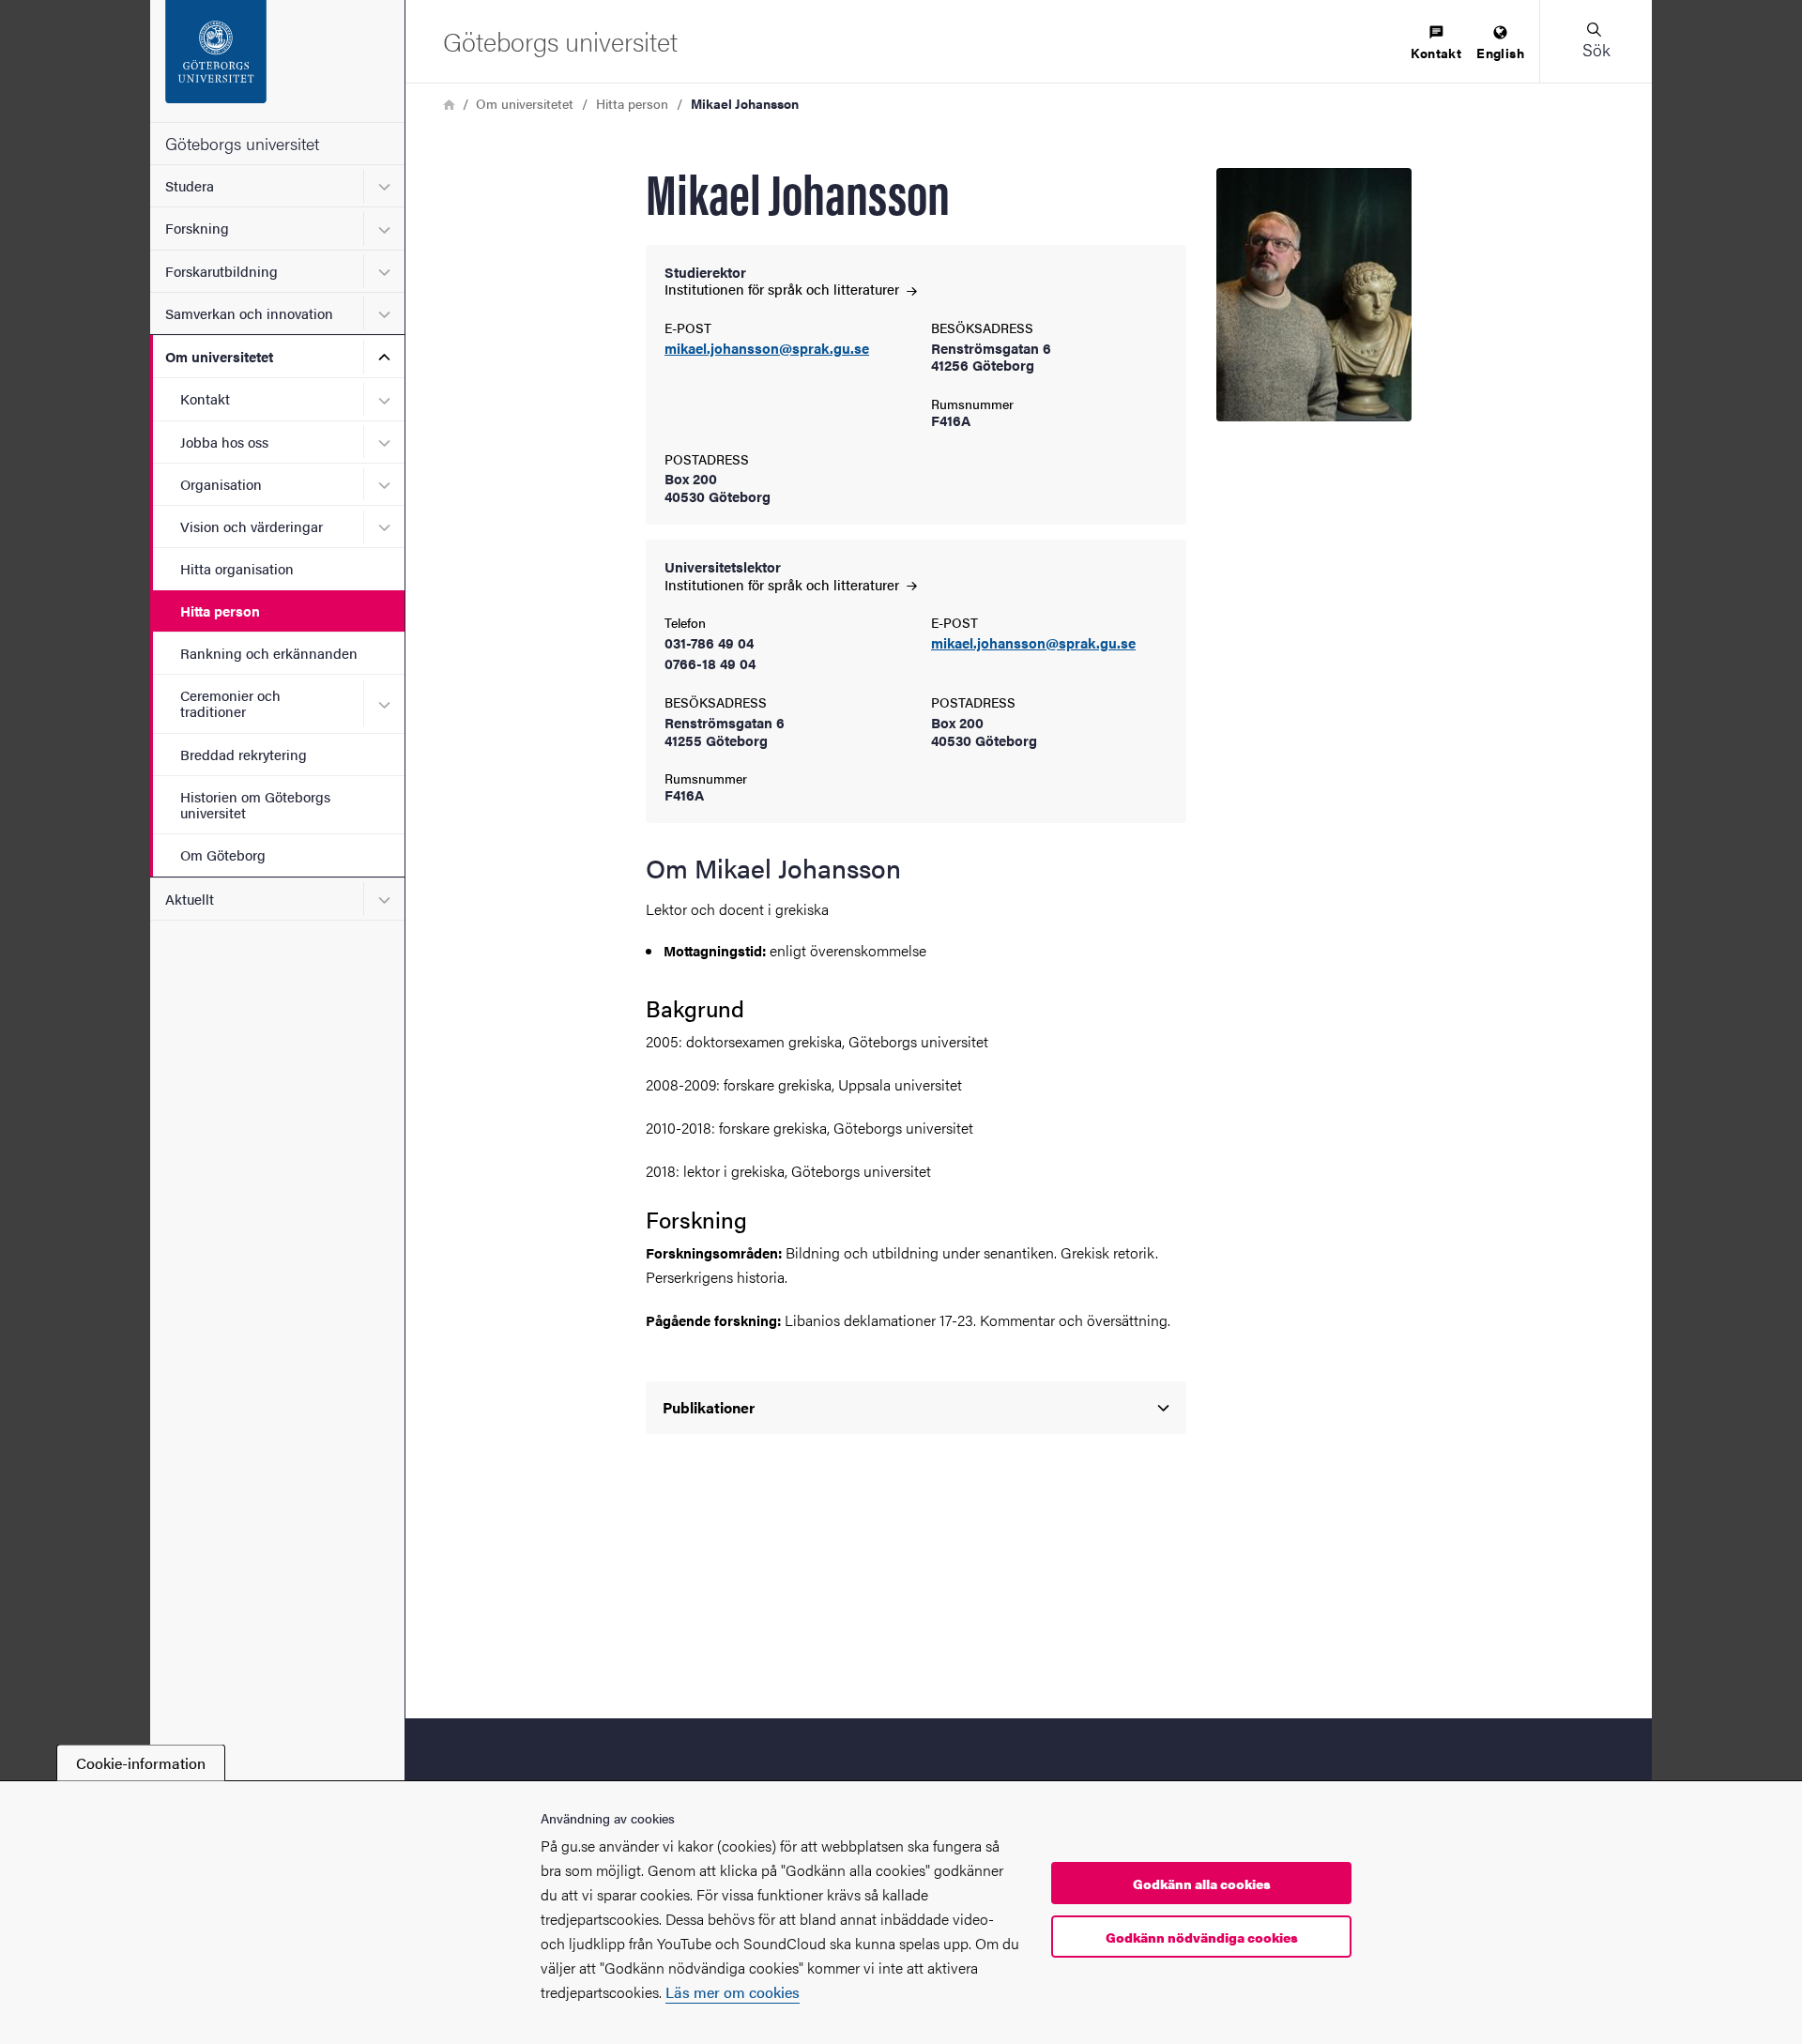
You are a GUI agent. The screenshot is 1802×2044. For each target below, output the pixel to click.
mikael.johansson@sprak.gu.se (767, 349)
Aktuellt (190, 899)
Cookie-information (141, 1763)
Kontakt (205, 398)
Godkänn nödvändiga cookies (1202, 1937)
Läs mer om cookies (733, 1992)
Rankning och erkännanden (269, 653)
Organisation (221, 484)
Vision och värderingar (252, 526)
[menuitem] (1436, 44)
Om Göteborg (223, 854)
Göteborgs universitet (242, 143)
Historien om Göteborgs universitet (255, 804)
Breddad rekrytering (244, 754)
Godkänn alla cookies (1202, 1884)
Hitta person (220, 610)
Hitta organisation (237, 568)
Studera (190, 185)
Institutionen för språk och (784, 289)
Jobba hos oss (224, 442)
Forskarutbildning (221, 271)
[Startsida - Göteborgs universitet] (277, 61)
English (1500, 53)
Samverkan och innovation (249, 313)
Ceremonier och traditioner (230, 703)
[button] (1596, 41)
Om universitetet (219, 356)
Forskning (197, 228)
